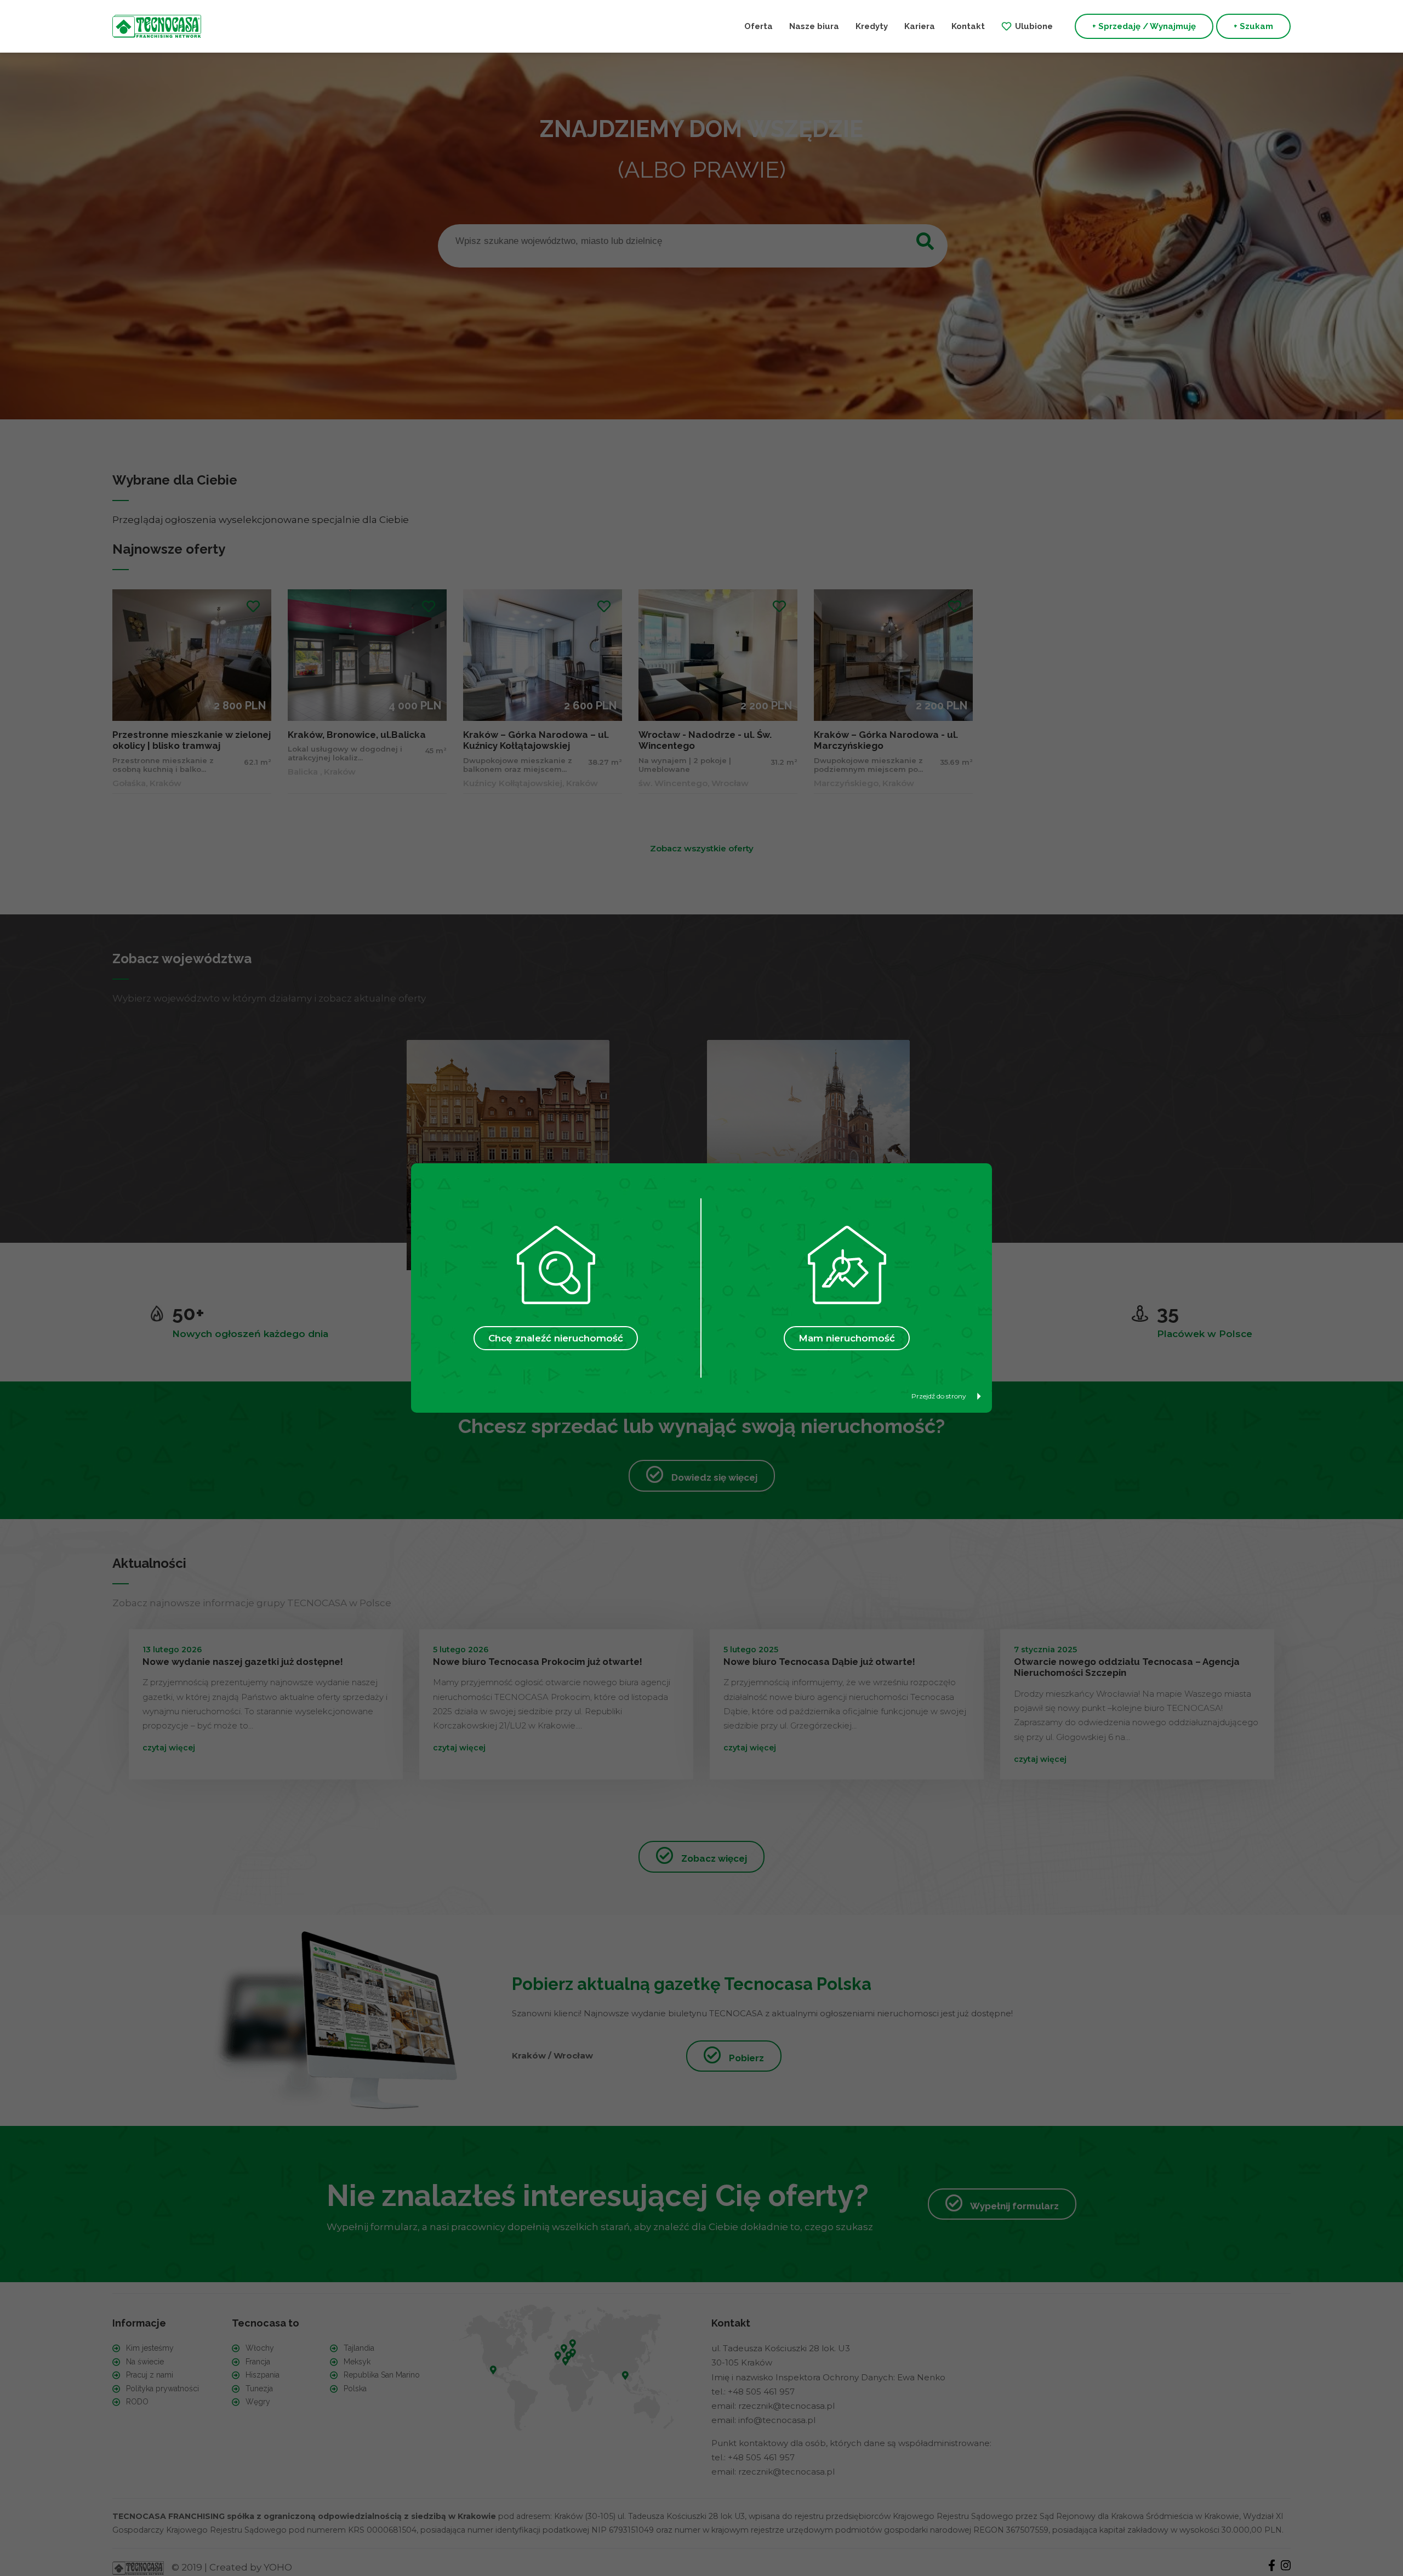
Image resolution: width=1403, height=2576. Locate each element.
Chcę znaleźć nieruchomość (556, 1338)
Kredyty (872, 26)
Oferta (758, 26)
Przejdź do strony (939, 1396)
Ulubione (1034, 26)
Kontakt (968, 26)
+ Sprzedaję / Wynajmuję (1144, 26)
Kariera (920, 26)
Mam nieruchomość (847, 1338)
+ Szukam (1253, 26)
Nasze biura (814, 26)
